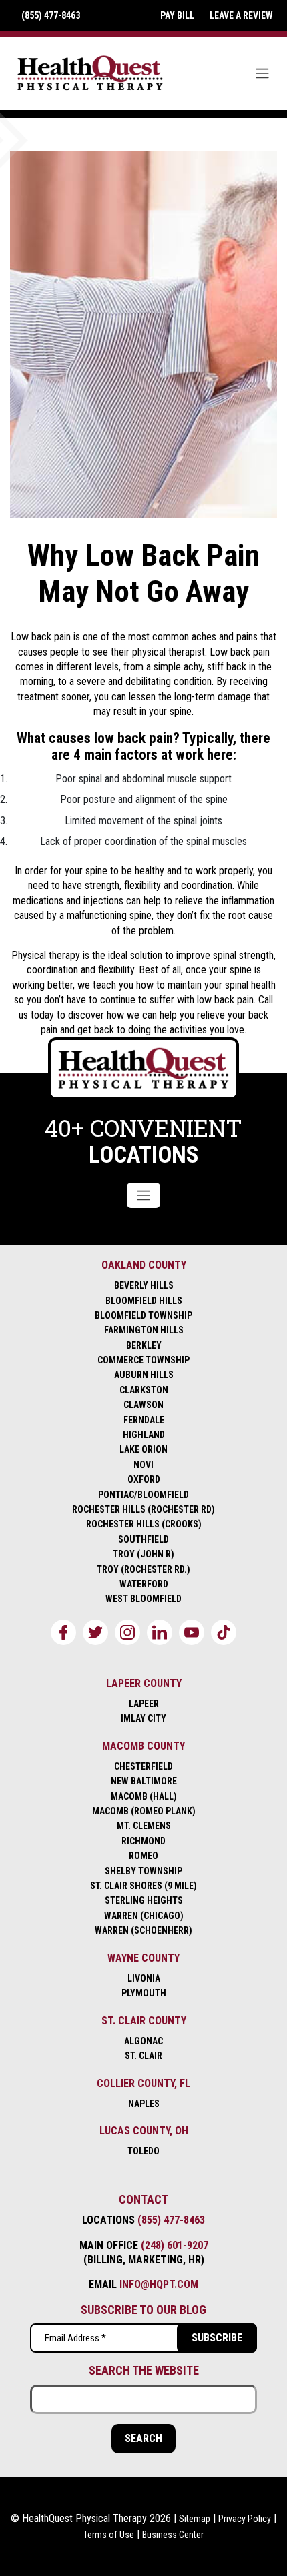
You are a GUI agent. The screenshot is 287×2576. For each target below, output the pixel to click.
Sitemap (195, 2519)
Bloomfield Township (143, 1315)
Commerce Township (143, 1360)
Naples (144, 2104)
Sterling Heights (144, 1900)
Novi (143, 1465)
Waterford (144, 1584)
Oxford (144, 1479)
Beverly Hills (144, 1285)
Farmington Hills (144, 1330)
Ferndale (144, 1420)
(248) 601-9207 (175, 2245)
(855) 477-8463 (171, 2220)
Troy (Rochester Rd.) (143, 1569)
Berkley (144, 1345)
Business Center (173, 2535)
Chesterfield (143, 1766)
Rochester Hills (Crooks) (144, 1524)
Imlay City (143, 1718)
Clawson (143, 1405)
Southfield (143, 1539)
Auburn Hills (144, 1375)
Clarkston (144, 1390)
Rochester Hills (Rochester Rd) (143, 1509)
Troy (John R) (143, 1554)
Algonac (143, 2041)
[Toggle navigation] (262, 73)
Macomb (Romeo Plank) (144, 1811)
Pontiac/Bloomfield (143, 1495)
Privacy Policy (245, 2519)
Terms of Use (109, 2535)
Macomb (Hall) (144, 1796)
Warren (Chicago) (144, 1916)
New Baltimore (144, 1781)
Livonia (144, 1978)
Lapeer (144, 1704)
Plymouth (144, 1993)
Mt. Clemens (144, 1826)
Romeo (143, 1856)
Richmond (143, 1841)
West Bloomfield (143, 1599)
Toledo (143, 2151)
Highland (144, 1435)
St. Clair (143, 2056)
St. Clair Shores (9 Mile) (143, 1886)
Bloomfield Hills (144, 1301)
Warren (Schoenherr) (143, 1930)
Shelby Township (143, 1871)
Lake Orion (143, 1449)
